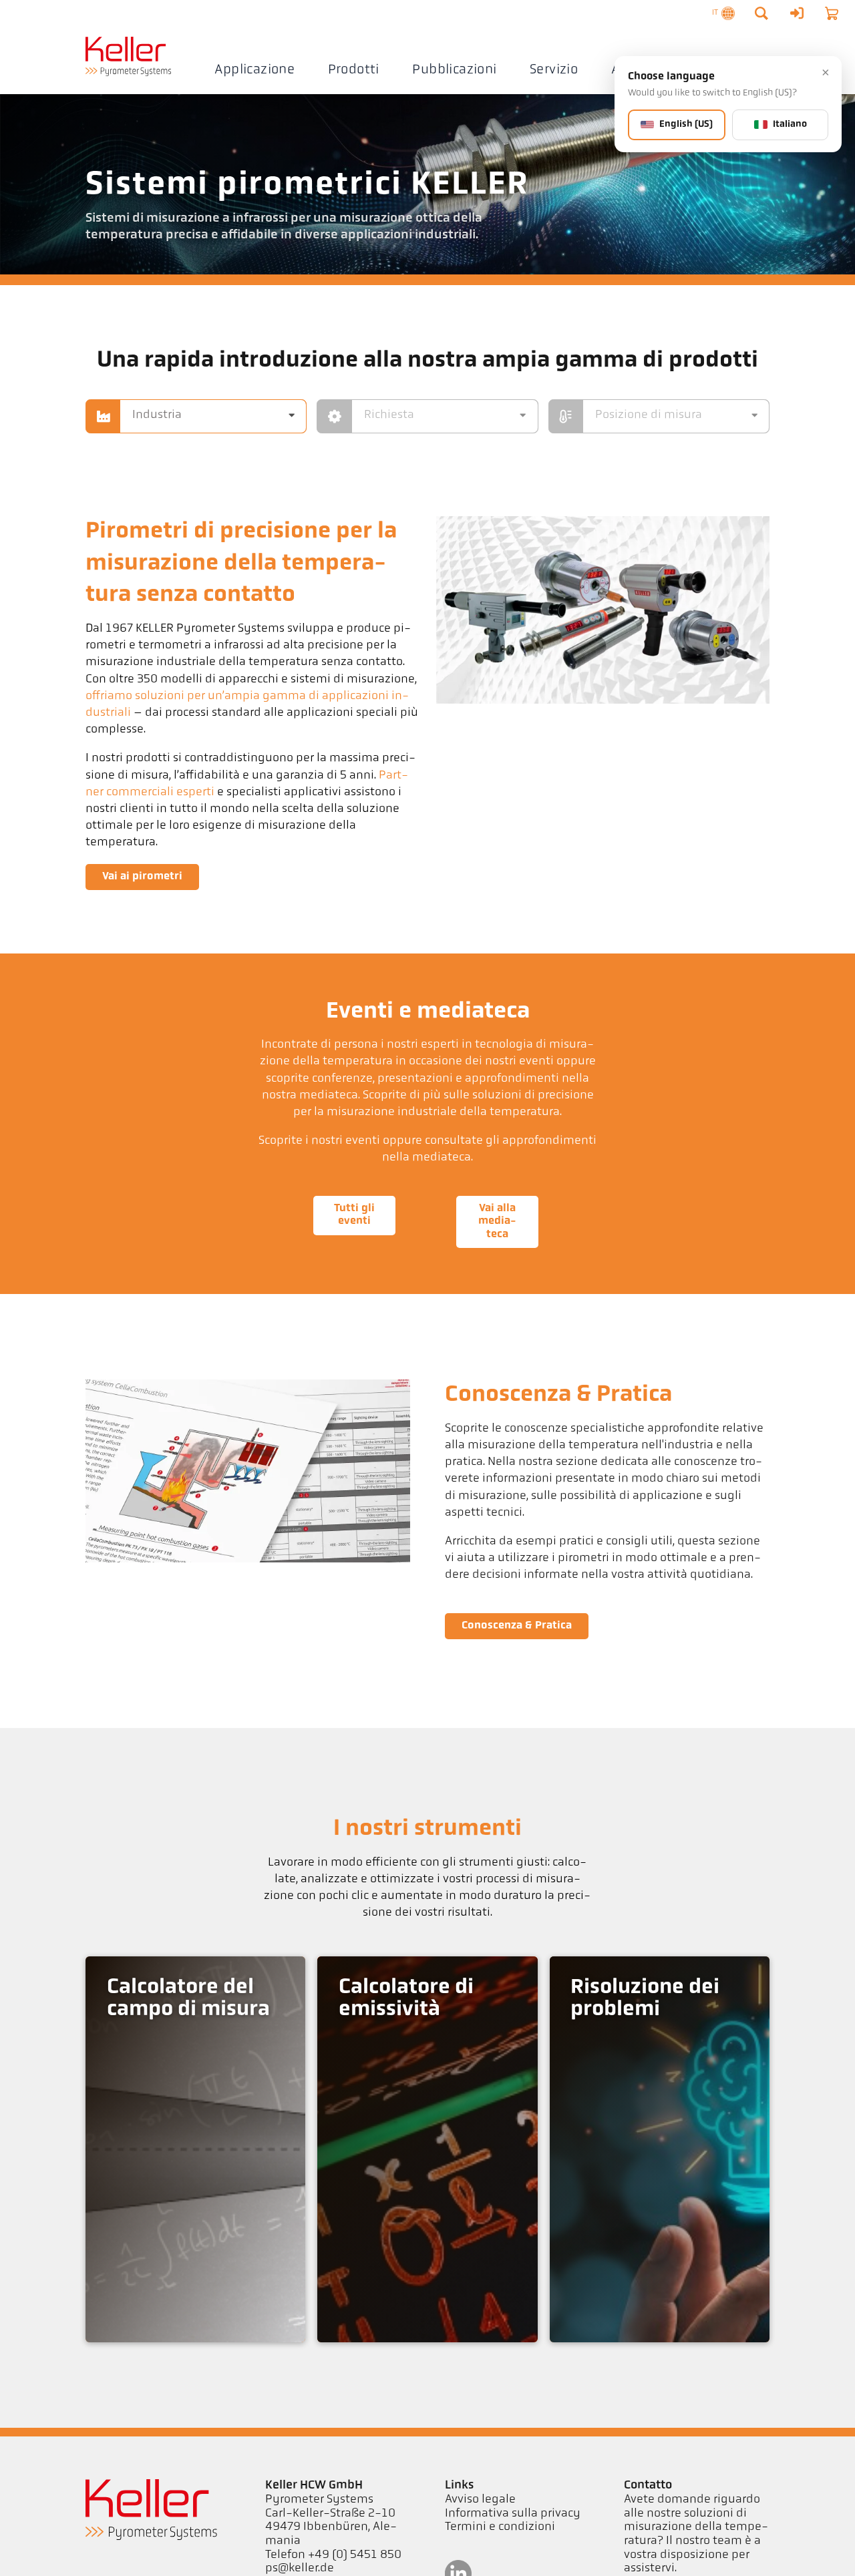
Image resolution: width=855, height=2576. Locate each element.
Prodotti (354, 70)
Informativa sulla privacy (513, 2514)
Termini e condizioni (500, 2527)
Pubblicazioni (454, 70)
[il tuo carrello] (832, 13)
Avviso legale (480, 2500)
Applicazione (254, 70)
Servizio (554, 70)
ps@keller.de (300, 2569)
